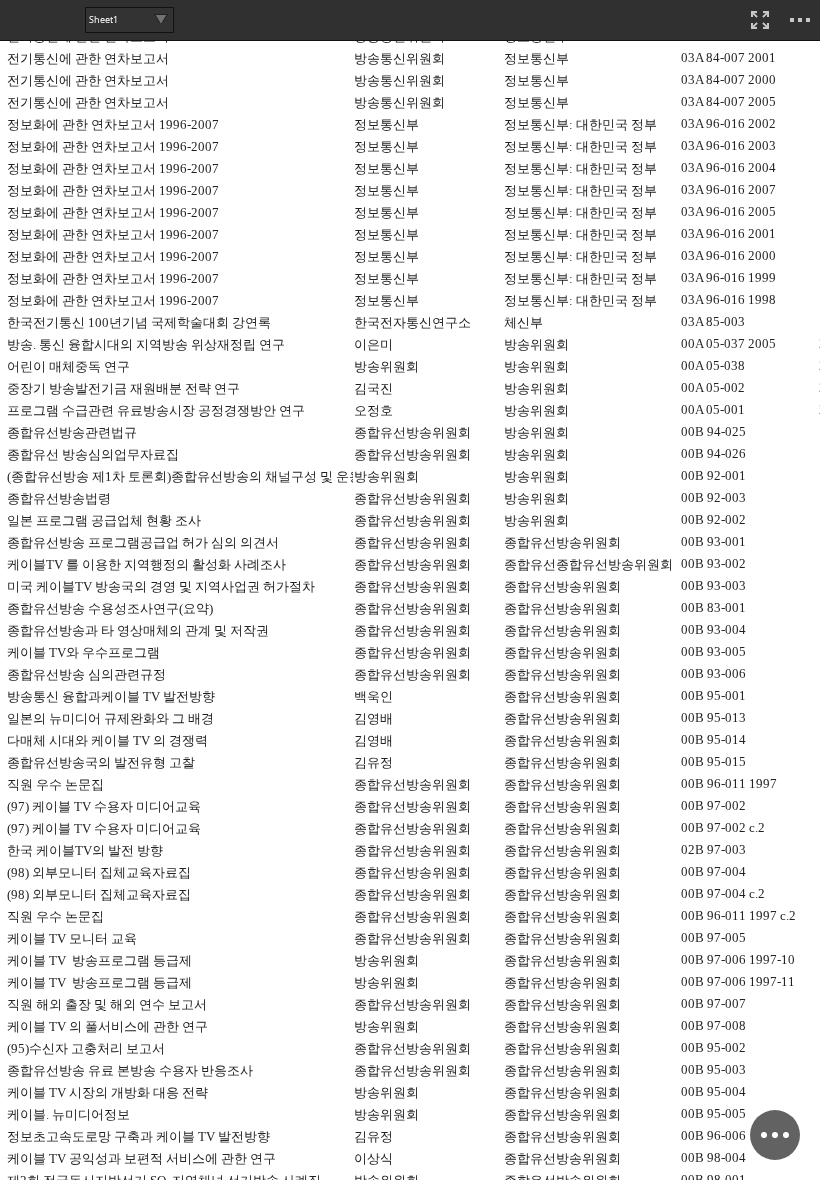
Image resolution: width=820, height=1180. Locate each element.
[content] (410, 590)
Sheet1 (103, 19)
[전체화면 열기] (760, 20)
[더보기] (800, 20)
